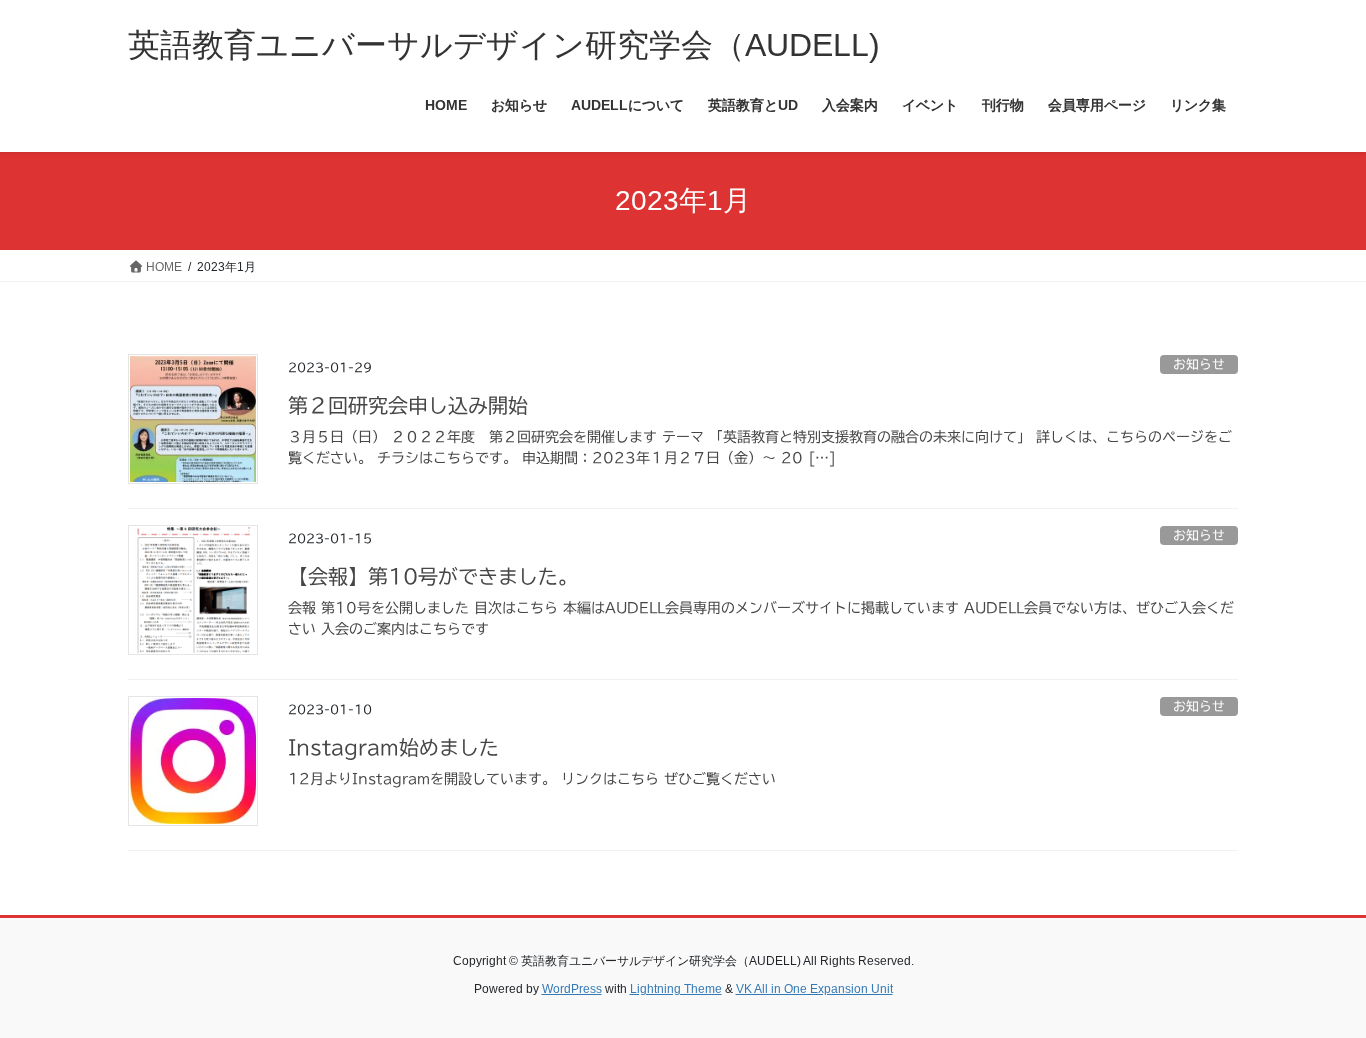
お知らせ (1199, 364)
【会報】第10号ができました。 (433, 576)
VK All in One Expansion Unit (814, 989)
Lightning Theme (676, 989)
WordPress (572, 989)
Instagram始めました (393, 747)
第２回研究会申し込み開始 (408, 405)
